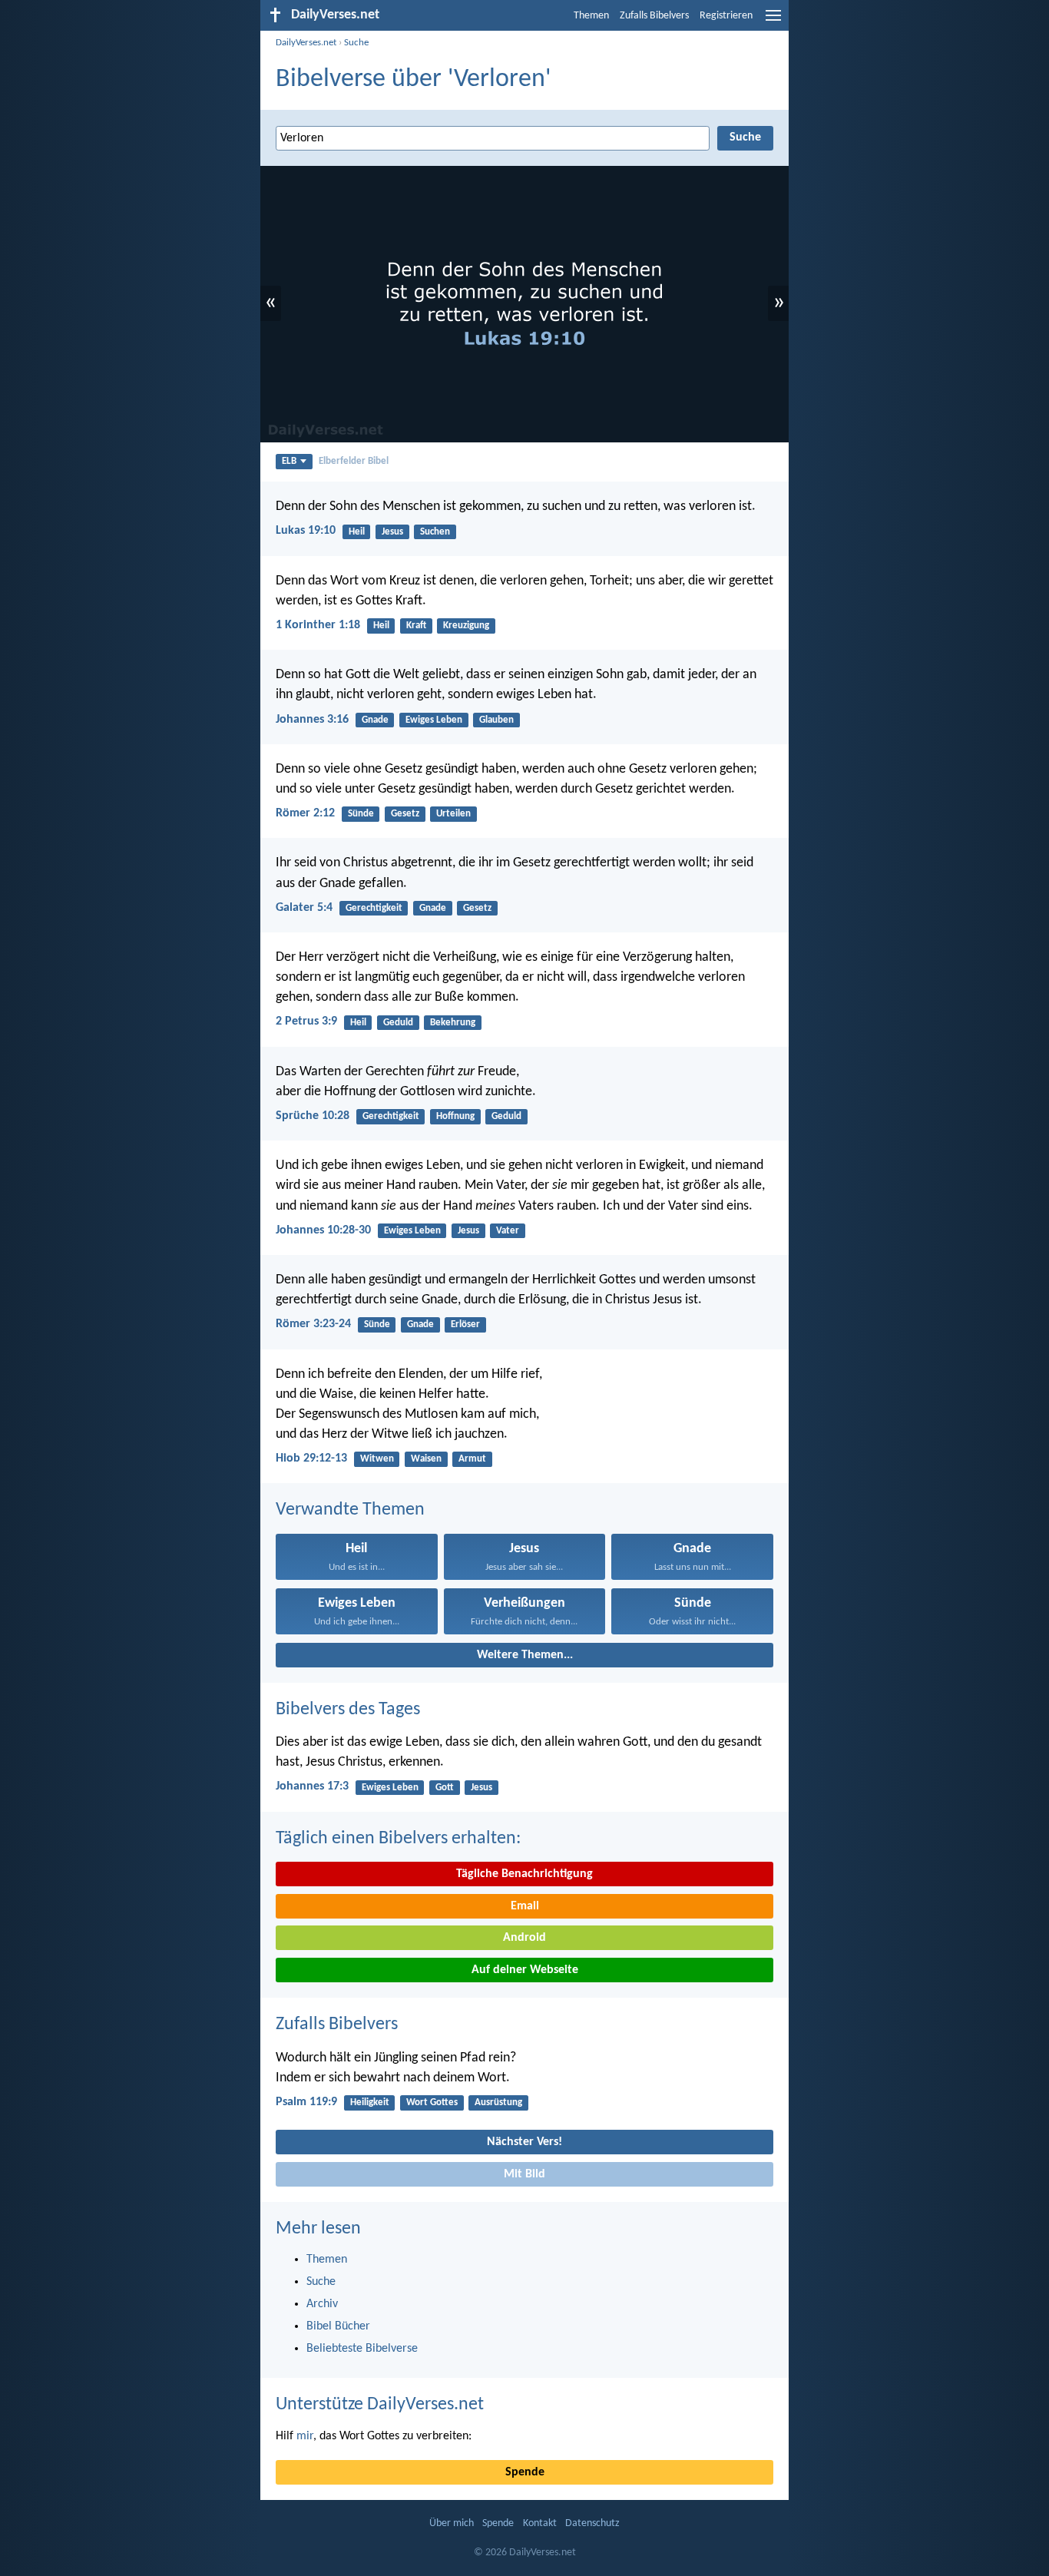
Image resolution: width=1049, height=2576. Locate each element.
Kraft (416, 626)
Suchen (435, 532)
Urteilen (453, 814)
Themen (591, 16)
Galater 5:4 (304, 908)
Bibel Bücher (338, 2326)
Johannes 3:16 (312, 720)
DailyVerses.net (306, 43)
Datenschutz (592, 2523)
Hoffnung (455, 1116)
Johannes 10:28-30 (323, 1230)
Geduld (398, 1023)
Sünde (361, 814)
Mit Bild (524, 2174)
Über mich (452, 2523)
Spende (525, 2472)
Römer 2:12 (305, 813)
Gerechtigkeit (374, 908)
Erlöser (465, 1324)
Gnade (375, 720)
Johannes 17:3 (312, 1786)
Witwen (377, 1459)
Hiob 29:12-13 (311, 1459)
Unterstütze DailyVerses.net (380, 2405)
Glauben (496, 720)
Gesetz (405, 814)
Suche (356, 43)
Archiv (322, 2304)
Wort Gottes (432, 2103)
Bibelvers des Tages (348, 1710)
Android (524, 1938)
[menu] (773, 22)
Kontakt (540, 2523)
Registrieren (726, 16)
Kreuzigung (466, 626)
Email (525, 1906)
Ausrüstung (498, 2103)
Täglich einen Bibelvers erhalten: (398, 1839)
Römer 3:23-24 (313, 1324)
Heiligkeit (370, 2103)
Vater (508, 1231)
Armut (472, 1459)
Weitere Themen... (525, 1655)
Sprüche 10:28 (313, 1116)
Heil (357, 532)
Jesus (392, 532)
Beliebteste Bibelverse (362, 2349)
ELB (289, 461)
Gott (445, 1788)
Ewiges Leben (434, 720)
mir (305, 2436)
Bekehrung (453, 1023)
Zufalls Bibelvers (654, 16)
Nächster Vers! (524, 2142)
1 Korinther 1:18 (318, 625)
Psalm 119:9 (306, 2102)
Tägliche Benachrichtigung (524, 1874)
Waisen (426, 1459)
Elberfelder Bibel (354, 461)
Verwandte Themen (350, 1510)
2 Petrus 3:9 (306, 1021)
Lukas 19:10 (306, 531)
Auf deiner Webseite (525, 1970)
